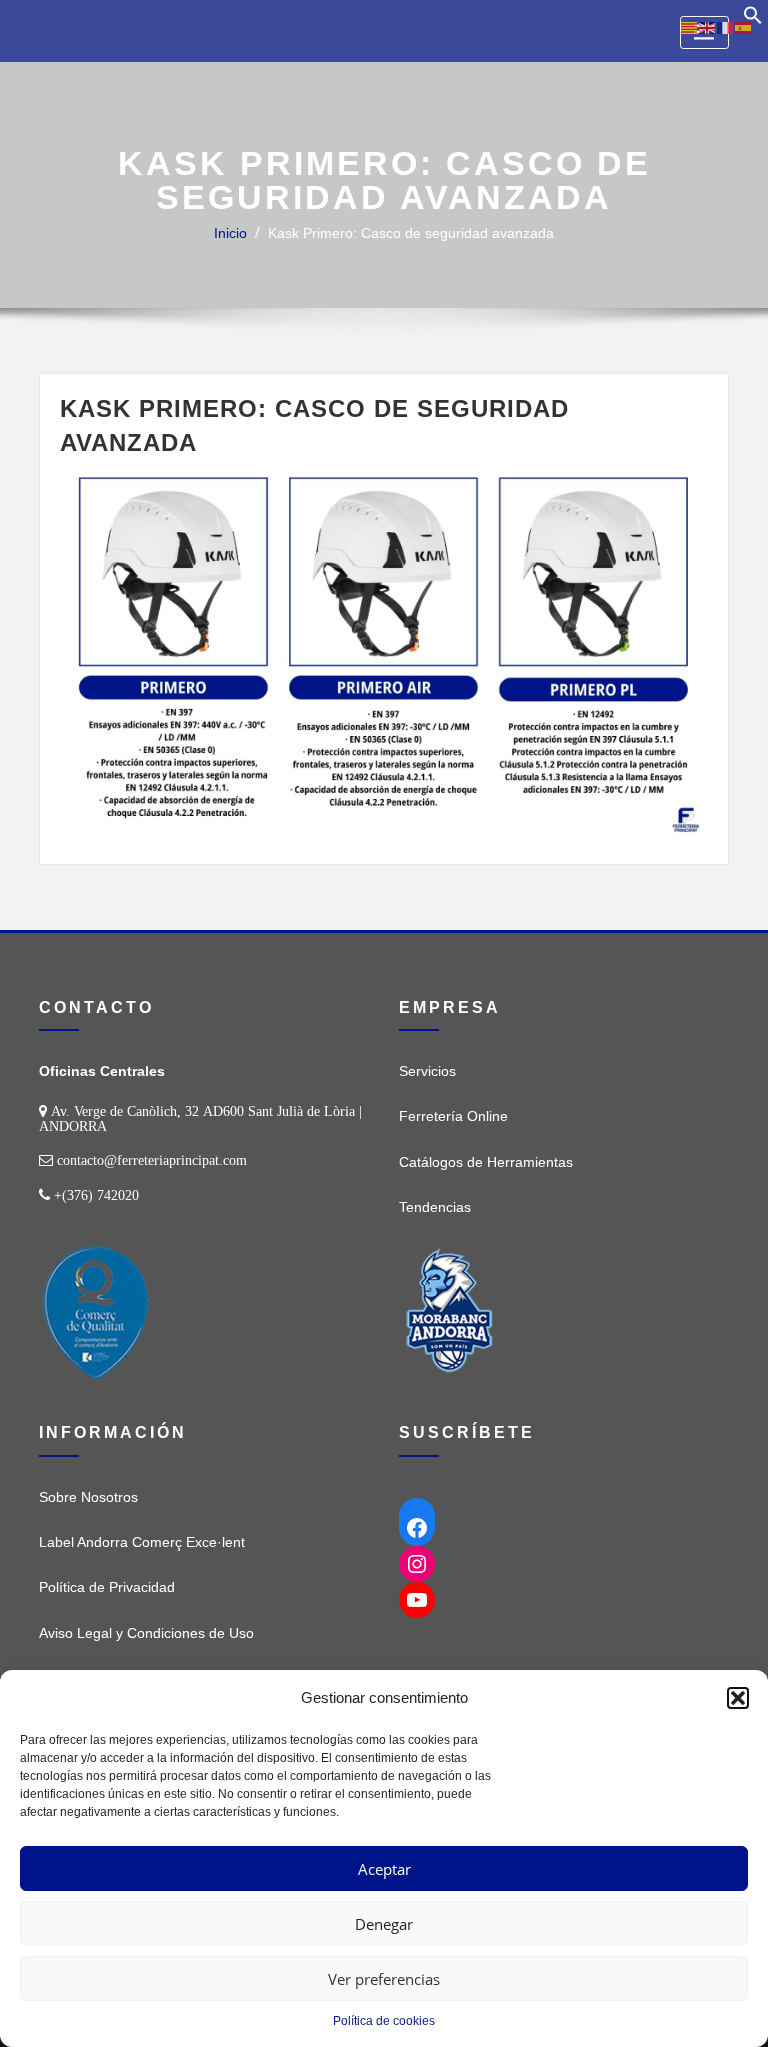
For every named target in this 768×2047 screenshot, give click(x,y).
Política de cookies (384, 2021)
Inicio (230, 233)
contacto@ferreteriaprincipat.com (152, 1160)
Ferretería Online (453, 1116)
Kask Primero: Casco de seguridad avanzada (411, 233)
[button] (738, 1698)
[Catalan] (690, 27)
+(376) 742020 (96, 1195)
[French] (726, 27)
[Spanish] (744, 27)
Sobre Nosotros (88, 1497)
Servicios (427, 1071)
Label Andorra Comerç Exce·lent (142, 1542)
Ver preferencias (384, 1979)
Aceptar (384, 1869)
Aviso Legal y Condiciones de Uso (146, 1633)
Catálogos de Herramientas (486, 1162)
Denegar (384, 1924)
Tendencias (435, 1207)
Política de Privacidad (107, 1587)
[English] (708, 27)
